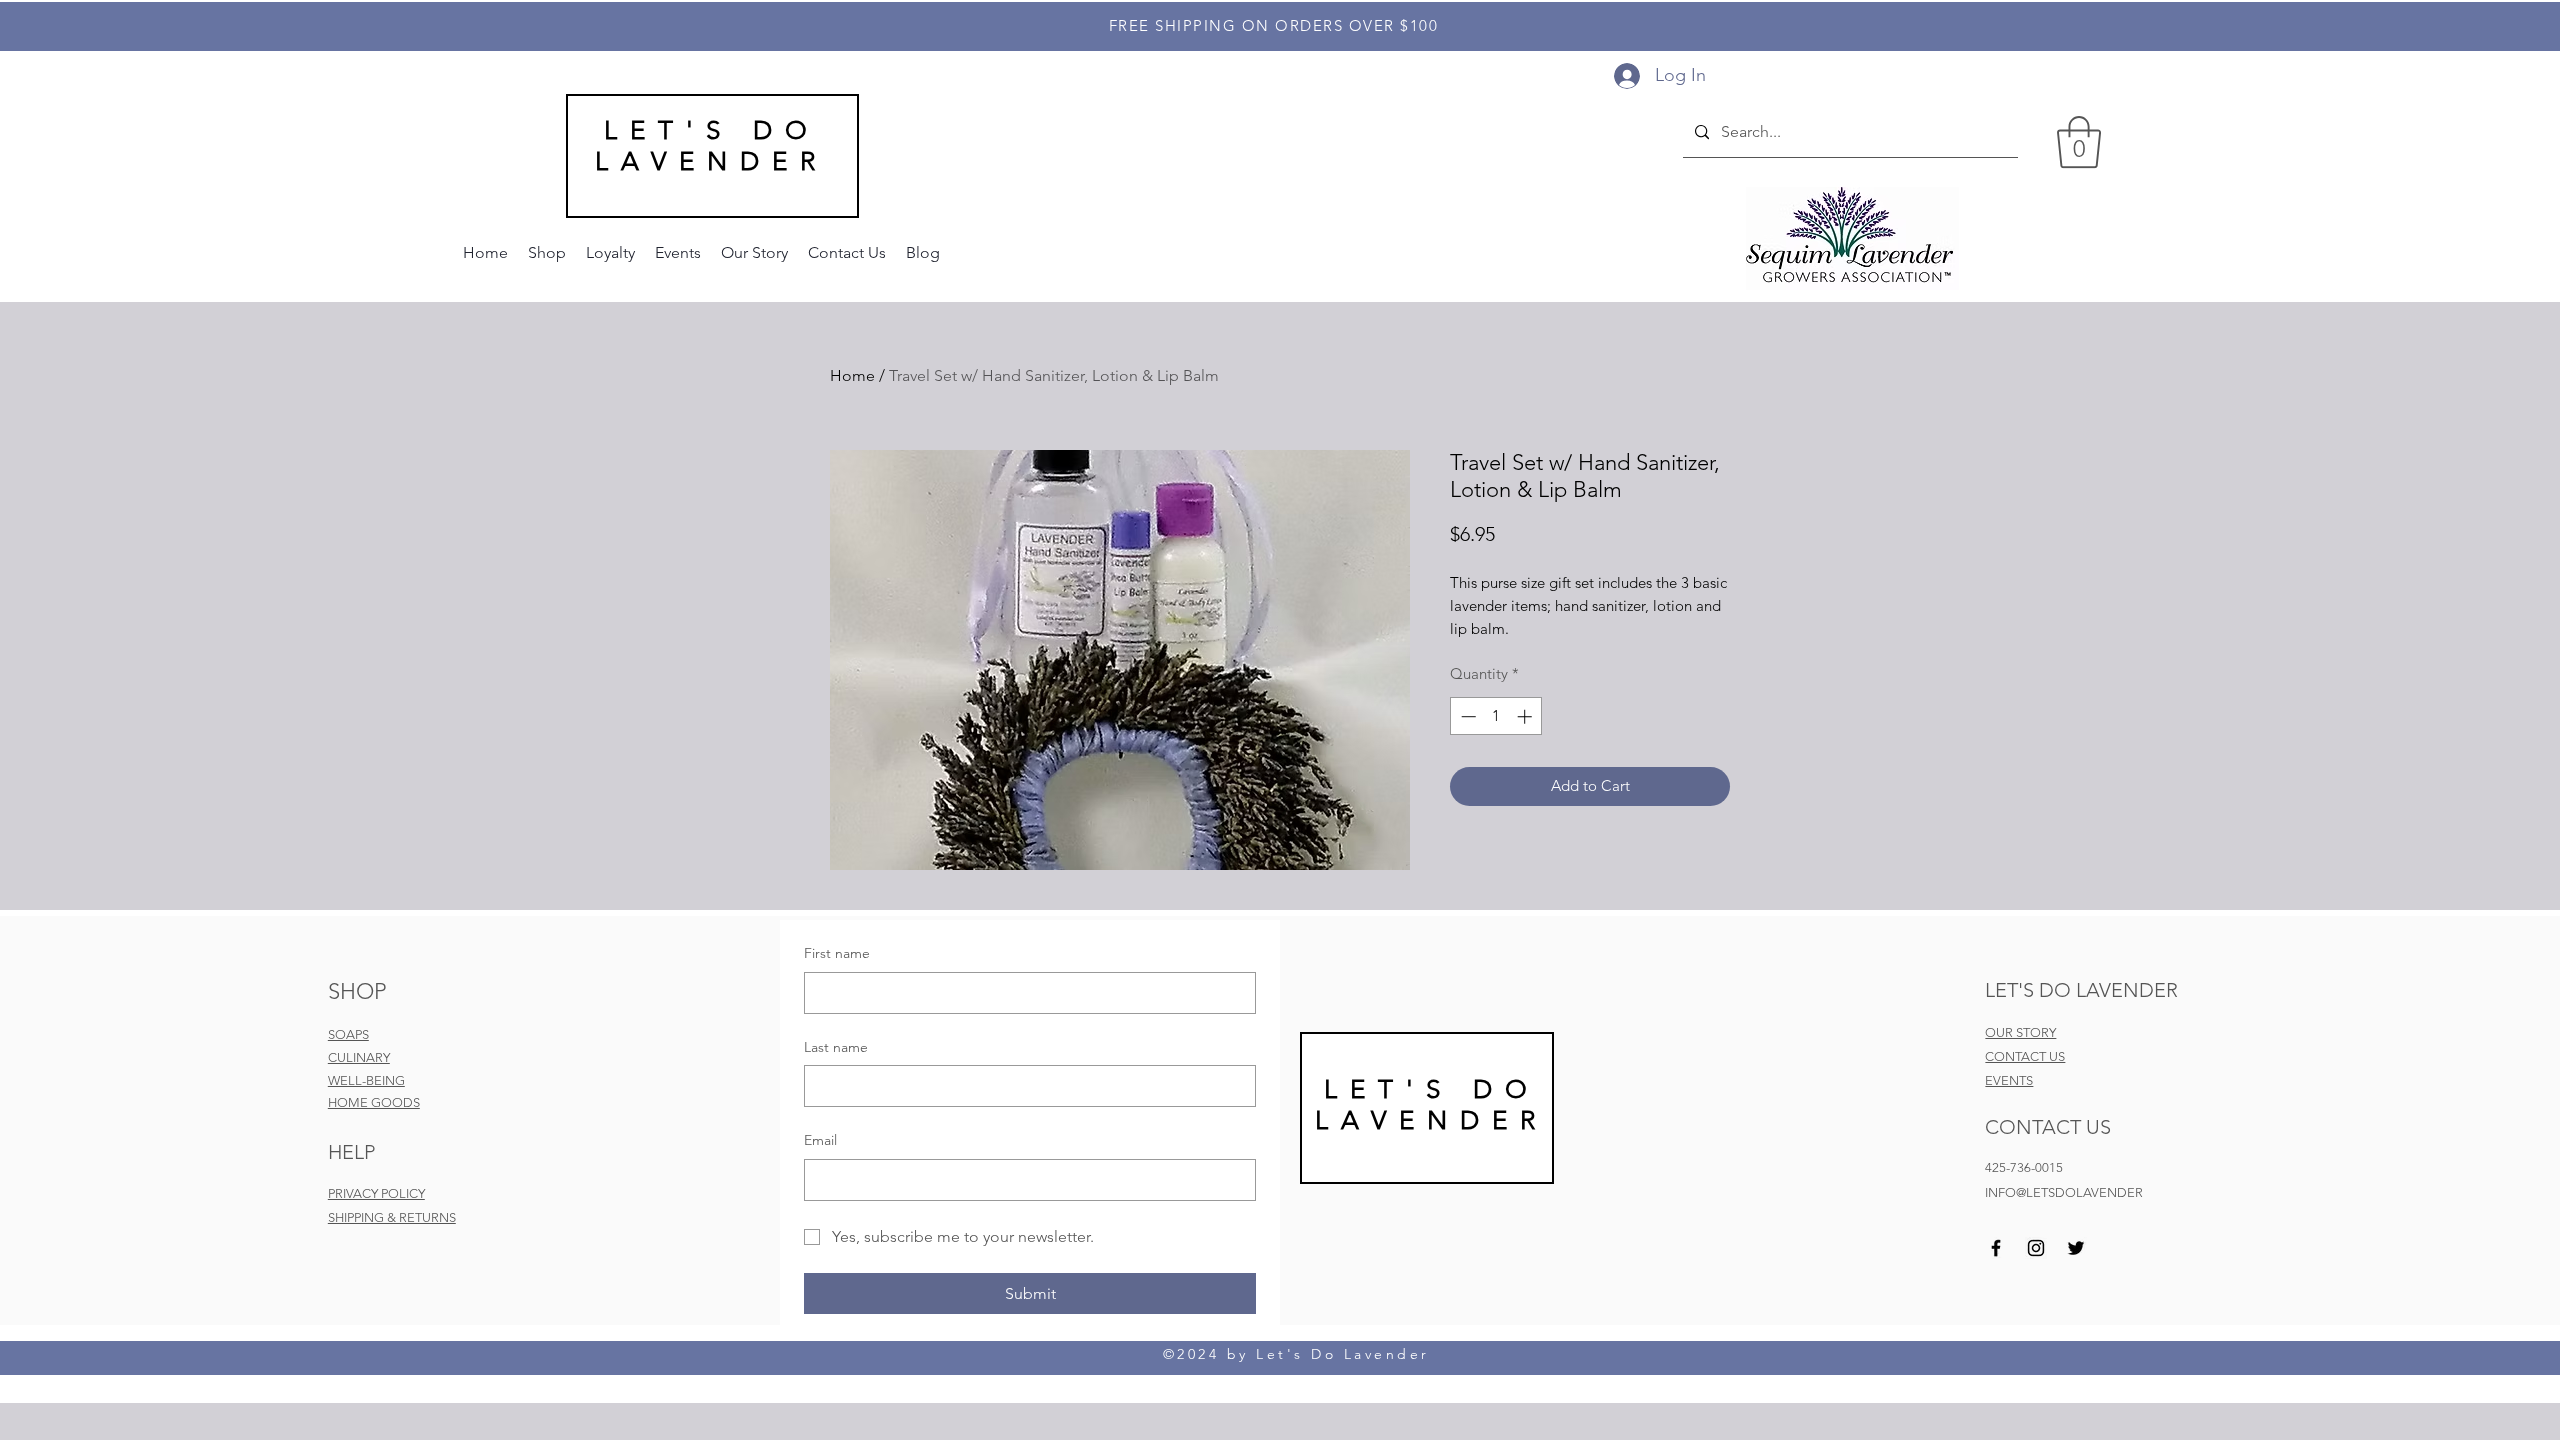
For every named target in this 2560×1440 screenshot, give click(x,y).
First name (837, 953)
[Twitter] (2076, 1248)
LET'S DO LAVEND (1427, 1105)
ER (1520, 1120)
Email (820, 1140)
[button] (2079, 142)
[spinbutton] (1496, 716)
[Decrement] (1466, 716)
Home (852, 375)
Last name (836, 1047)
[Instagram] (2036, 1248)
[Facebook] (1996, 1248)
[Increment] (1526, 716)
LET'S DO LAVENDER (711, 146)
